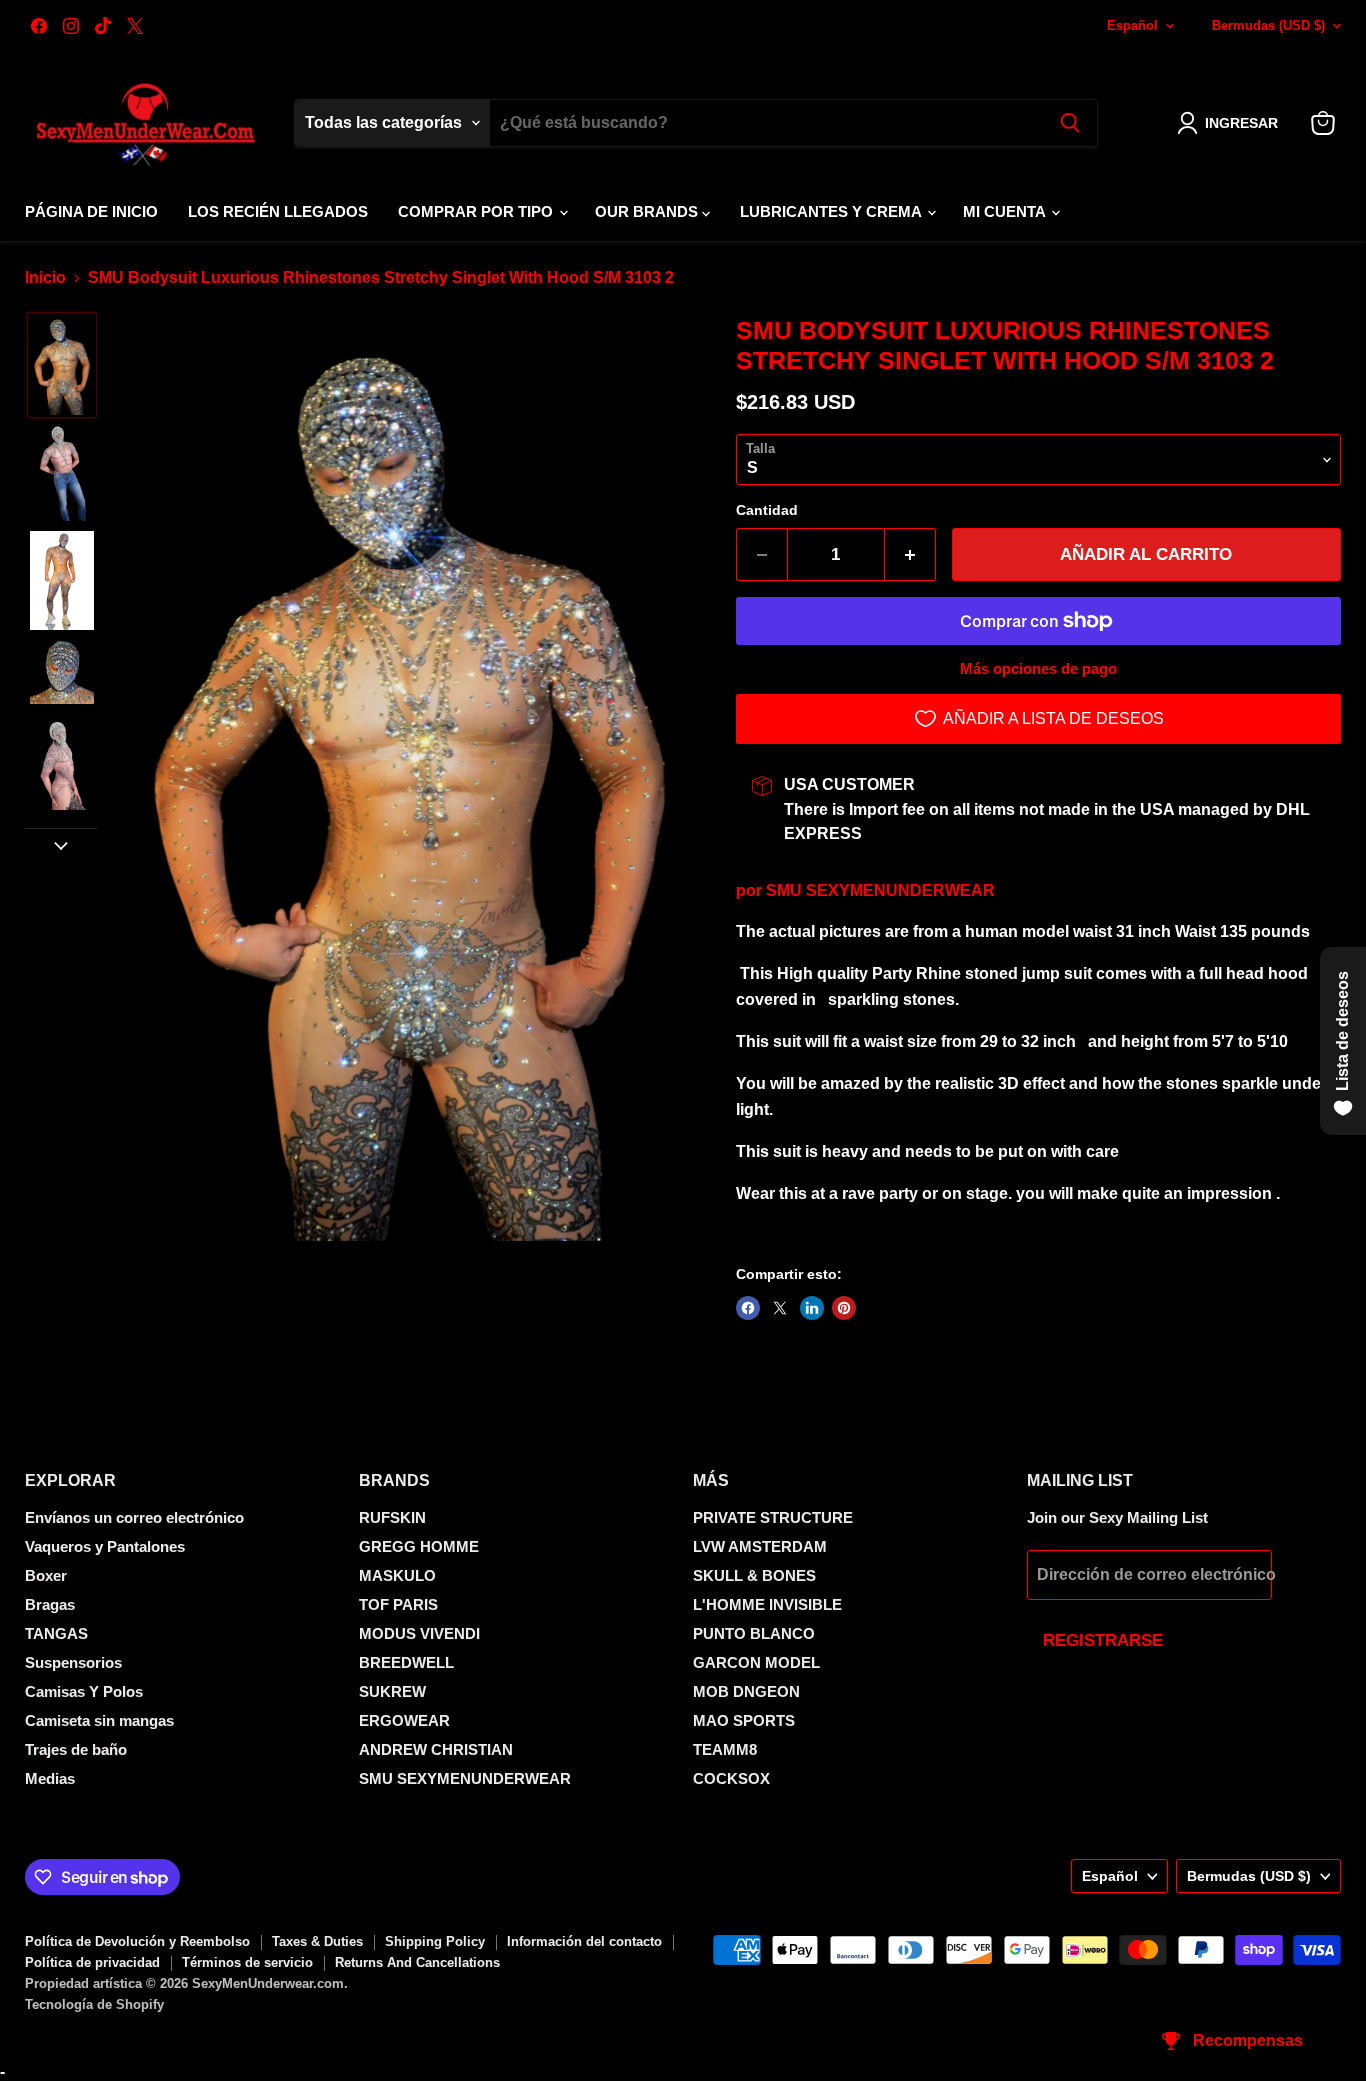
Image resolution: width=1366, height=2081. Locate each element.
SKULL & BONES (754, 1575)
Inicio (45, 277)
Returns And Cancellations (417, 1962)
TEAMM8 (725, 1749)
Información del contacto (584, 1941)
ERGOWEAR (404, 1720)
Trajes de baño (76, 1749)
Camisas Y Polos (84, 1691)
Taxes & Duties (317, 1941)
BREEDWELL (406, 1662)
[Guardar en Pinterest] (844, 1308)
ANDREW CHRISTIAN (436, 1749)
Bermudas (1268, 25)
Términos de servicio (247, 1962)
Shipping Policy (435, 1941)
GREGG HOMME (419, 1546)
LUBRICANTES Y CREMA (832, 211)
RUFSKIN (392, 1517)
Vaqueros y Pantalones (105, 1546)
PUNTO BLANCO (754, 1633)
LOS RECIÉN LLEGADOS (278, 211)
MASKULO (397, 1575)
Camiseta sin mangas (99, 1720)
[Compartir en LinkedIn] (812, 1308)
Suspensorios (73, 1662)
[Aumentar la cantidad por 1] (910, 555)
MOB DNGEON (746, 1691)
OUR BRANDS (648, 211)
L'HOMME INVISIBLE (767, 1604)
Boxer (46, 1575)
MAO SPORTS (744, 1720)
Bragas (50, 1604)
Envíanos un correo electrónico (134, 1517)
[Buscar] (1070, 123)
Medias (50, 1778)
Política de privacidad (92, 1962)
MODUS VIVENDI (419, 1633)
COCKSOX (731, 1778)
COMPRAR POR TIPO (477, 211)
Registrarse (1103, 1640)
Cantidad (767, 510)
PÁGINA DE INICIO (91, 211)
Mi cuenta (1006, 211)
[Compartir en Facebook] (748, 1308)
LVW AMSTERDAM (760, 1546)
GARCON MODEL (756, 1662)
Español (1132, 25)
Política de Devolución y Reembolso (137, 1941)
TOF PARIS (398, 1604)
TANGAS (56, 1633)
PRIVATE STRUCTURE (773, 1517)
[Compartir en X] (780, 1308)
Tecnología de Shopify (94, 2004)
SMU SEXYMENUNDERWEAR (880, 890)
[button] (1231, 123)
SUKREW (392, 1691)
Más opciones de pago (1038, 668)
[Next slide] (61, 844)
